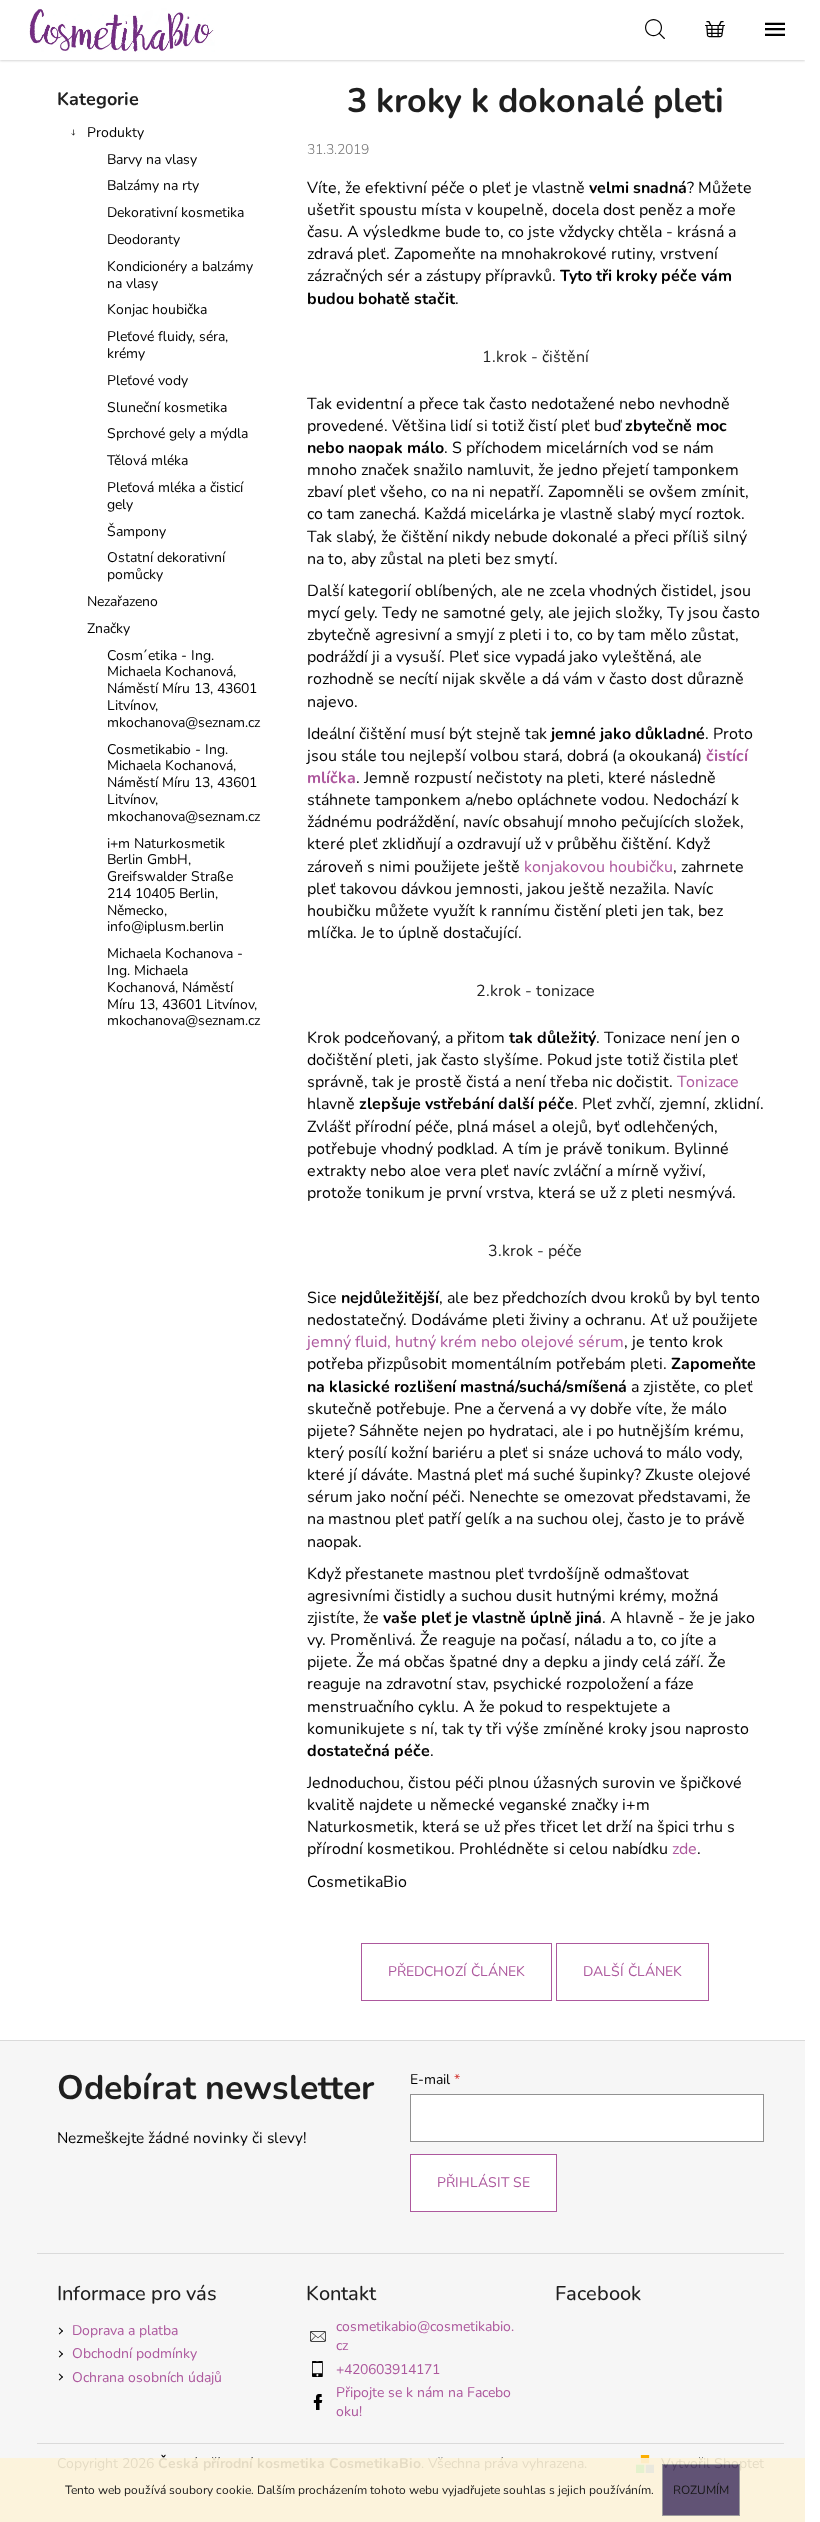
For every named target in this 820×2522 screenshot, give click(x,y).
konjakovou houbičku (598, 867)
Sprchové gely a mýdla (177, 433)
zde (684, 1849)
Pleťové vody (147, 380)
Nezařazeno (122, 601)
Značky (108, 628)
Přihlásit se (483, 2182)
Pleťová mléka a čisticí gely (175, 496)
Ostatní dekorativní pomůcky (166, 566)
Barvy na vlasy (152, 159)
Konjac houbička (157, 309)
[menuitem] (162, 690)
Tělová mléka (147, 460)
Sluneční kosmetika (167, 407)
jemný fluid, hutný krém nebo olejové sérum (465, 1342)
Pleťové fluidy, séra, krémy (167, 345)
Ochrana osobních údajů (147, 2377)
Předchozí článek (456, 1971)
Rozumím (701, 2490)
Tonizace (708, 1082)
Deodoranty (143, 239)
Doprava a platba (125, 2330)
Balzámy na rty (153, 185)
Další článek (632, 1971)
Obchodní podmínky (134, 2353)
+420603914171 (388, 2369)
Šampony (136, 531)
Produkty (115, 132)
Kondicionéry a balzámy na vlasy (180, 275)
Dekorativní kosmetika (175, 212)
